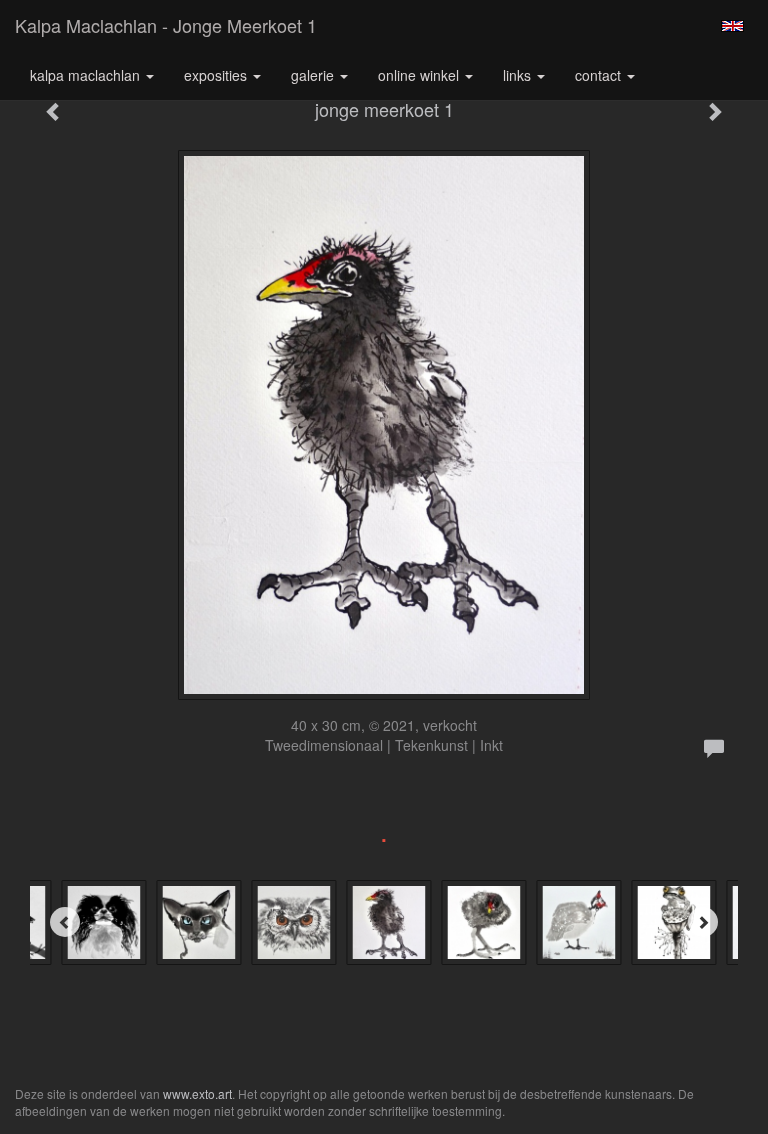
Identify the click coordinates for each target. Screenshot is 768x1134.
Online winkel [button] (420, 75)
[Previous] (65, 922)
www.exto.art (197, 1093)
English (732, 26)
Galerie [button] (314, 75)
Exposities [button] (217, 75)
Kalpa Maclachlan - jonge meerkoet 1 (166, 25)
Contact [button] (600, 75)
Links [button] (519, 75)
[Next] (703, 922)
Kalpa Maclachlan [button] (87, 75)
